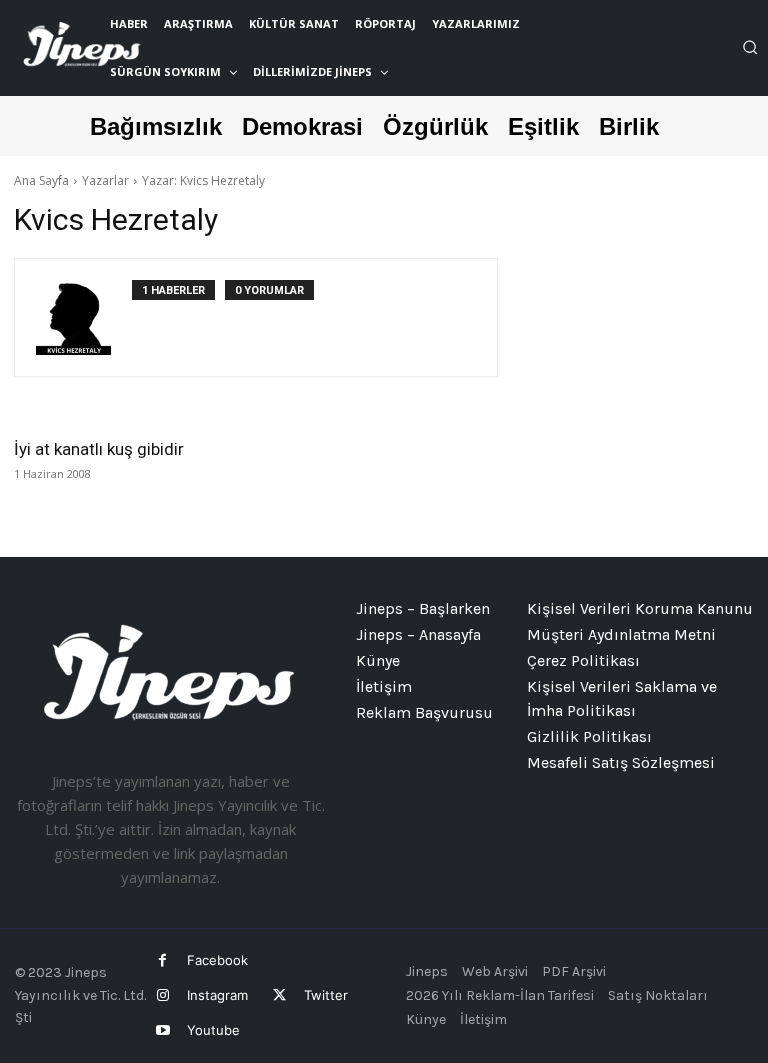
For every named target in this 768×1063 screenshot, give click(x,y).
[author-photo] (84, 317)
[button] (750, 47)
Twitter (326, 995)
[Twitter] (278, 995)
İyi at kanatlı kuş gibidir (99, 449)
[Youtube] (162, 1030)
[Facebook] (162, 960)
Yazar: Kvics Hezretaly (203, 180)
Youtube (213, 1030)
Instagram (217, 995)
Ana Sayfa (41, 180)
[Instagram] (162, 995)
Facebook (217, 960)
